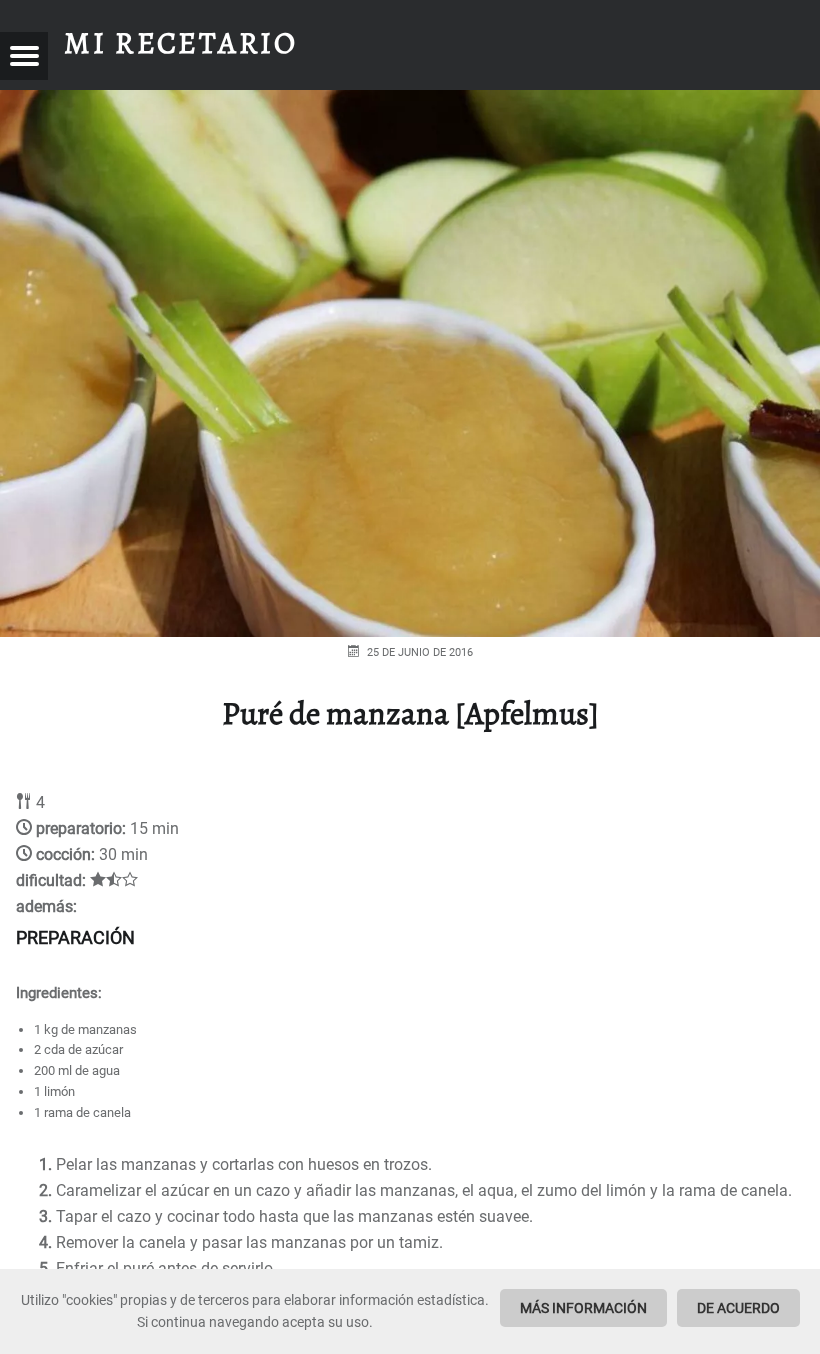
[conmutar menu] (24, 56)
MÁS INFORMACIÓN (583, 1308)
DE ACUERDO (738, 1308)
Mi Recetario (181, 42)
